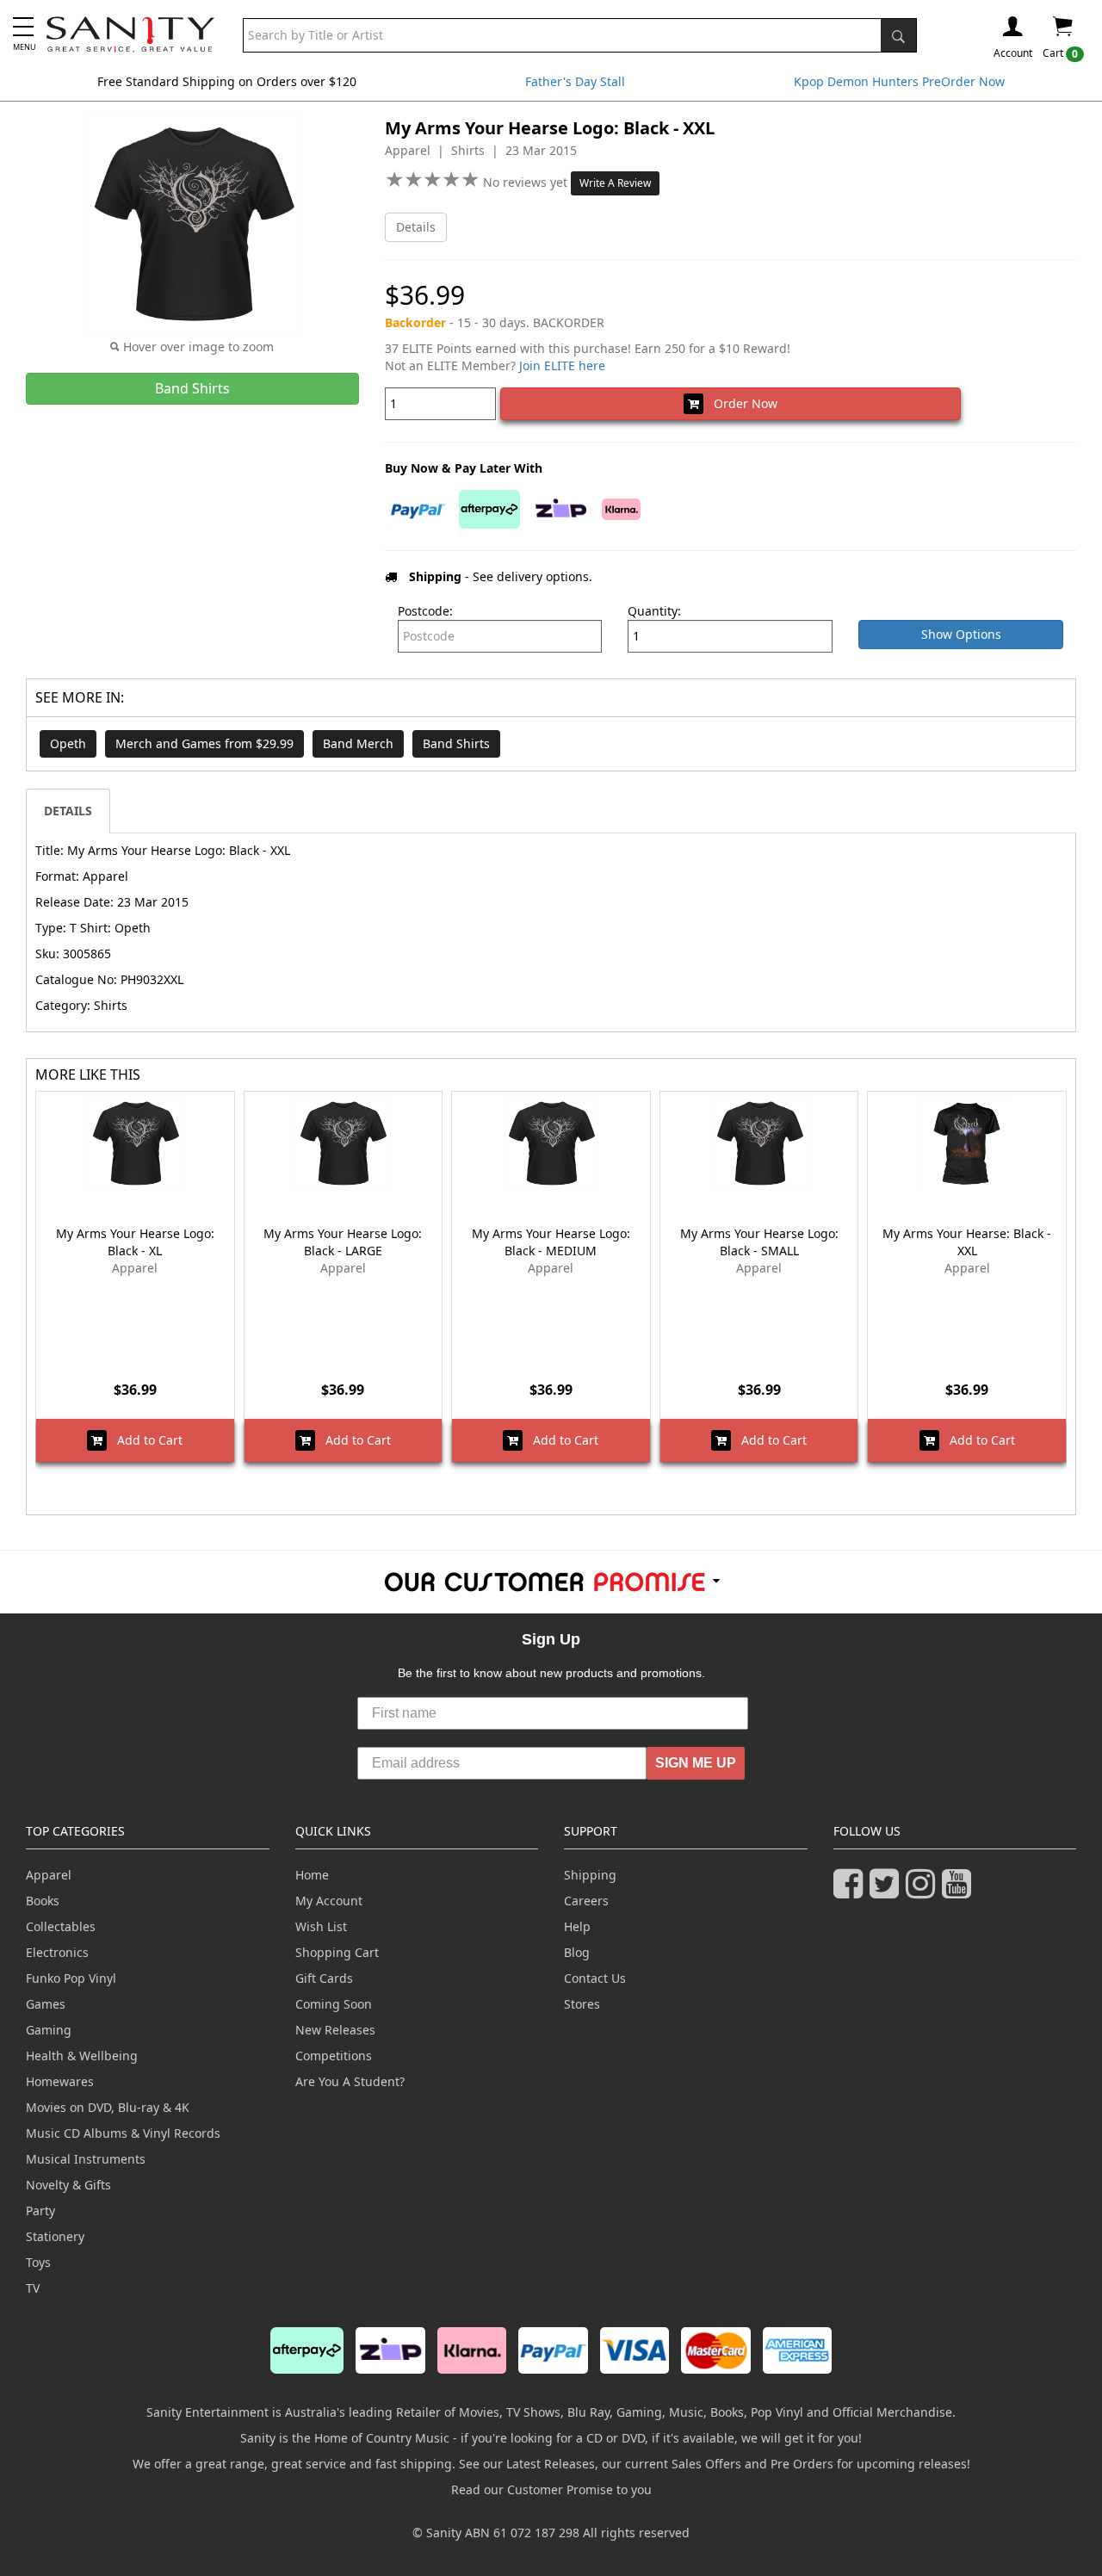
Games (46, 2004)
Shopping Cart (337, 1952)
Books (43, 1901)
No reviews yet (527, 182)
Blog (577, 1952)
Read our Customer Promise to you (551, 2489)
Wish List (321, 1926)
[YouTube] (960, 1891)
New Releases (335, 2030)
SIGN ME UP (696, 1763)
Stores (582, 2004)
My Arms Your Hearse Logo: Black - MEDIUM (551, 1242)
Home (312, 1875)
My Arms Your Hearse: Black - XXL (967, 1242)
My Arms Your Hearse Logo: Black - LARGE (343, 1242)
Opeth (68, 743)
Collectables (61, 1926)
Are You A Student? (350, 2081)
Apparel (49, 1875)
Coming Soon (334, 2004)
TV (33, 2288)
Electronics (57, 1952)
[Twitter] (888, 1891)
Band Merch (358, 743)
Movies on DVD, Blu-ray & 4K (108, 2107)
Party (40, 2211)
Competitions (334, 2056)
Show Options (961, 634)
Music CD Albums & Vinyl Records (123, 2133)
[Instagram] (924, 1891)
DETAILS (68, 811)
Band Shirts (456, 743)
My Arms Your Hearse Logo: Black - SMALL (759, 1242)
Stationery (55, 2236)
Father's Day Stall (575, 81)
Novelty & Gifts (68, 2185)
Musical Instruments (86, 2159)
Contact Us (595, 1978)
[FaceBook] (851, 1891)
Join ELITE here (562, 365)
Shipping (590, 1875)
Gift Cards (324, 1978)
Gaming (49, 2030)
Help (577, 1926)
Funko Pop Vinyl (71, 1978)
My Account (329, 1901)
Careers (586, 1901)
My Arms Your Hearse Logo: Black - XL (135, 1242)
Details (416, 227)
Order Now (740, 403)
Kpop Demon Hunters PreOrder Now (899, 81)
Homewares (60, 2081)
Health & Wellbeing (82, 2056)
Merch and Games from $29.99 (204, 743)
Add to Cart (145, 1440)
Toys (38, 2262)
